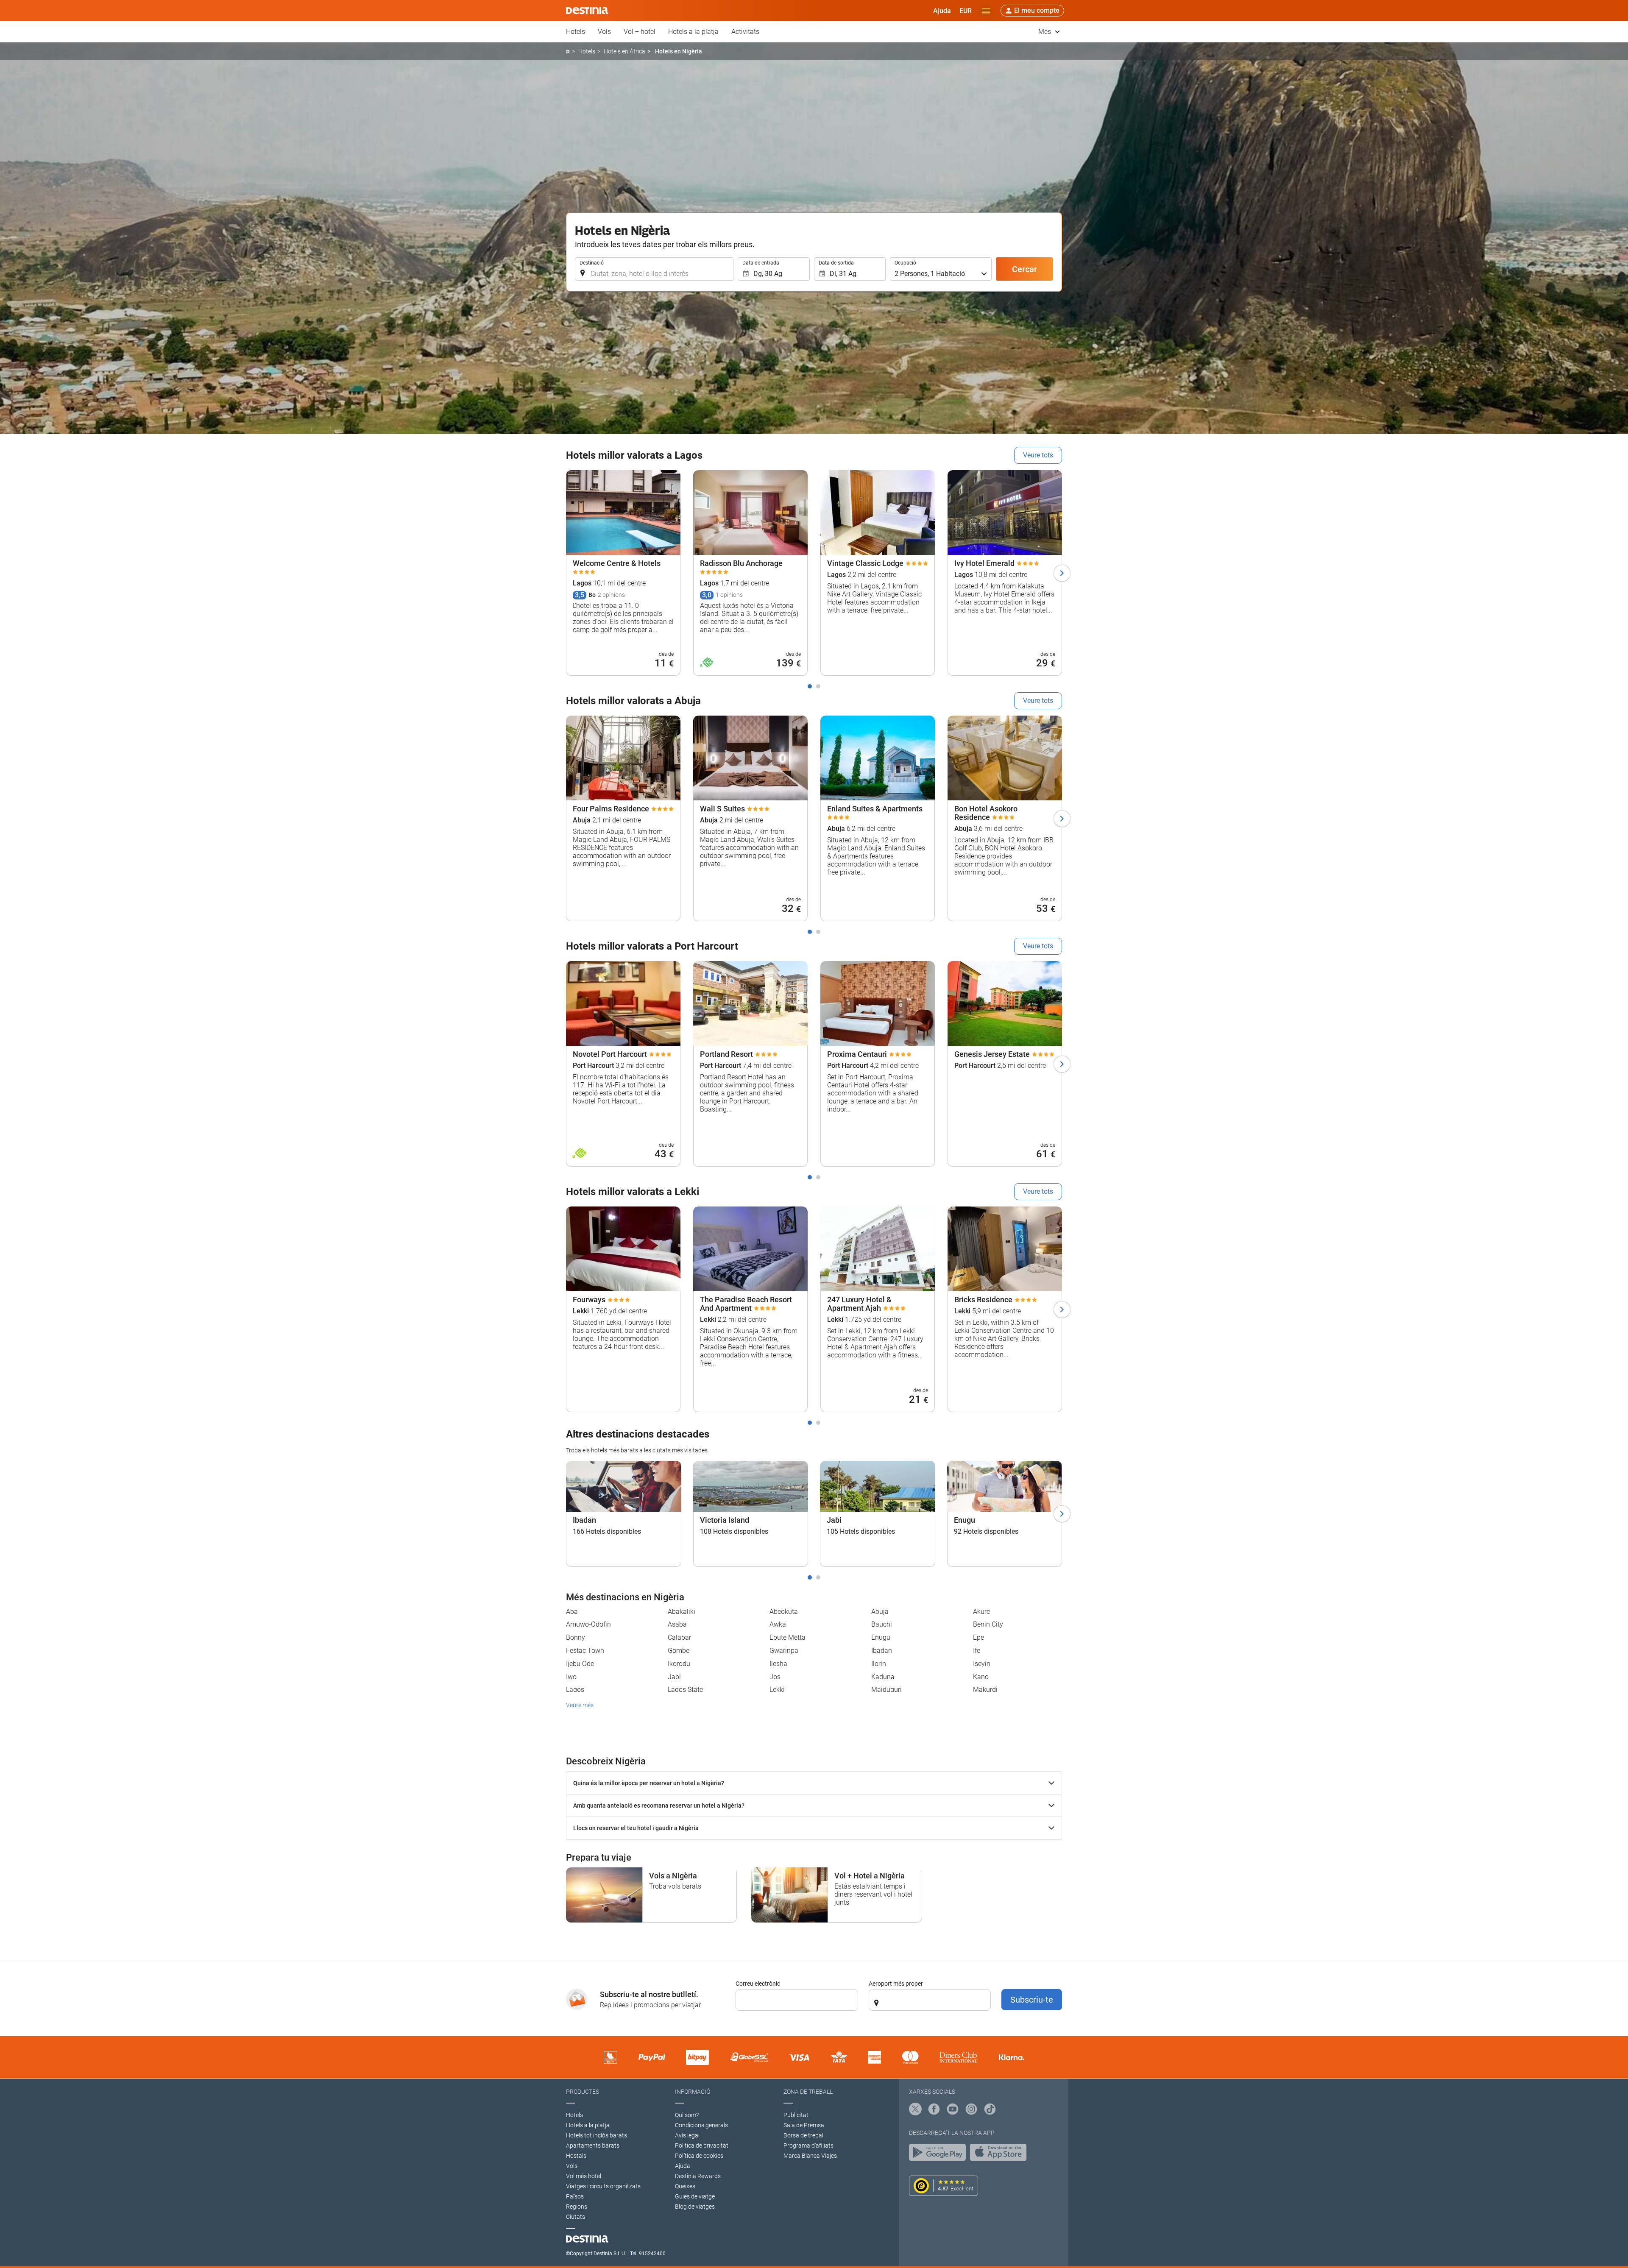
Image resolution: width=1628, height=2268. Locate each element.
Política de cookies (699, 2156)
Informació (693, 2092)
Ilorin (879, 1664)
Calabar (679, 1637)
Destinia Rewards (698, 2176)
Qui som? (687, 2115)
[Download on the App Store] (1001, 2154)
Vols (604, 32)
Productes (583, 2092)
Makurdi (985, 1690)
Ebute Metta (788, 1637)
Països (575, 2196)
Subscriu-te (1032, 2000)
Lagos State (685, 1690)
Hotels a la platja (693, 32)
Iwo (571, 1677)
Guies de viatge (695, 2196)
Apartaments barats (593, 2145)
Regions (577, 2207)
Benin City (988, 1624)
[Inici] (568, 52)
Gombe (679, 1651)
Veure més (580, 1705)
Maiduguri (886, 1690)
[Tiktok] (990, 2110)
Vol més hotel (584, 2176)
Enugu (881, 1637)
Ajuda (683, 2166)
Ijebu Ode (580, 1664)
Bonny (576, 1637)
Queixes (685, 2186)
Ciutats (576, 2217)
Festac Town (585, 1651)
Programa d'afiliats (808, 2145)
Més (1045, 32)
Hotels (576, 32)
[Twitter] (915, 2110)
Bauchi (882, 1624)
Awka (778, 1624)
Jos (775, 1677)
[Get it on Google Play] (939, 2154)
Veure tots (1038, 455)
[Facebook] (934, 2110)
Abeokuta (784, 1612)
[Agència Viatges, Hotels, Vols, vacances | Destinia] (587, 11)
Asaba (677, 1624)
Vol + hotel (640, 32)
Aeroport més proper (896, 1984)
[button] (966, 11)
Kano (981, 1677)
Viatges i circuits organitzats (603, 2186)
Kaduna (883, 1677)
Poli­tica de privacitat (702, 2145)
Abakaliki (682, 1612)
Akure (981, 1612)
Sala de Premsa (804, 2125)
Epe (978, 1637)
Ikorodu (679, 1664)
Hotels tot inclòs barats (597, 2135)
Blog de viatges (695, 2207)
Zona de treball (808, 2092)
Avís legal (687, 2135)
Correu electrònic (758, 1984)
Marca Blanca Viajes (810, 2156)
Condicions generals (701, 2125)
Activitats (745, 32)
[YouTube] (953, 2110)
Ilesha (778, 1664)
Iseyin (982, 1664)
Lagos (575, 1690)
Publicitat (796, 2115)
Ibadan (882, 1651)
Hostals (576, 2156)
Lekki (777, 1690)
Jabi (674, 1677)
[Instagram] (971, 2110)
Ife (977, 1651)
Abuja (880, 1612)
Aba (572, 1612)
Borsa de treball (804, 2135)
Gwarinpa (784, 1651)
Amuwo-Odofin (588, 1624)
